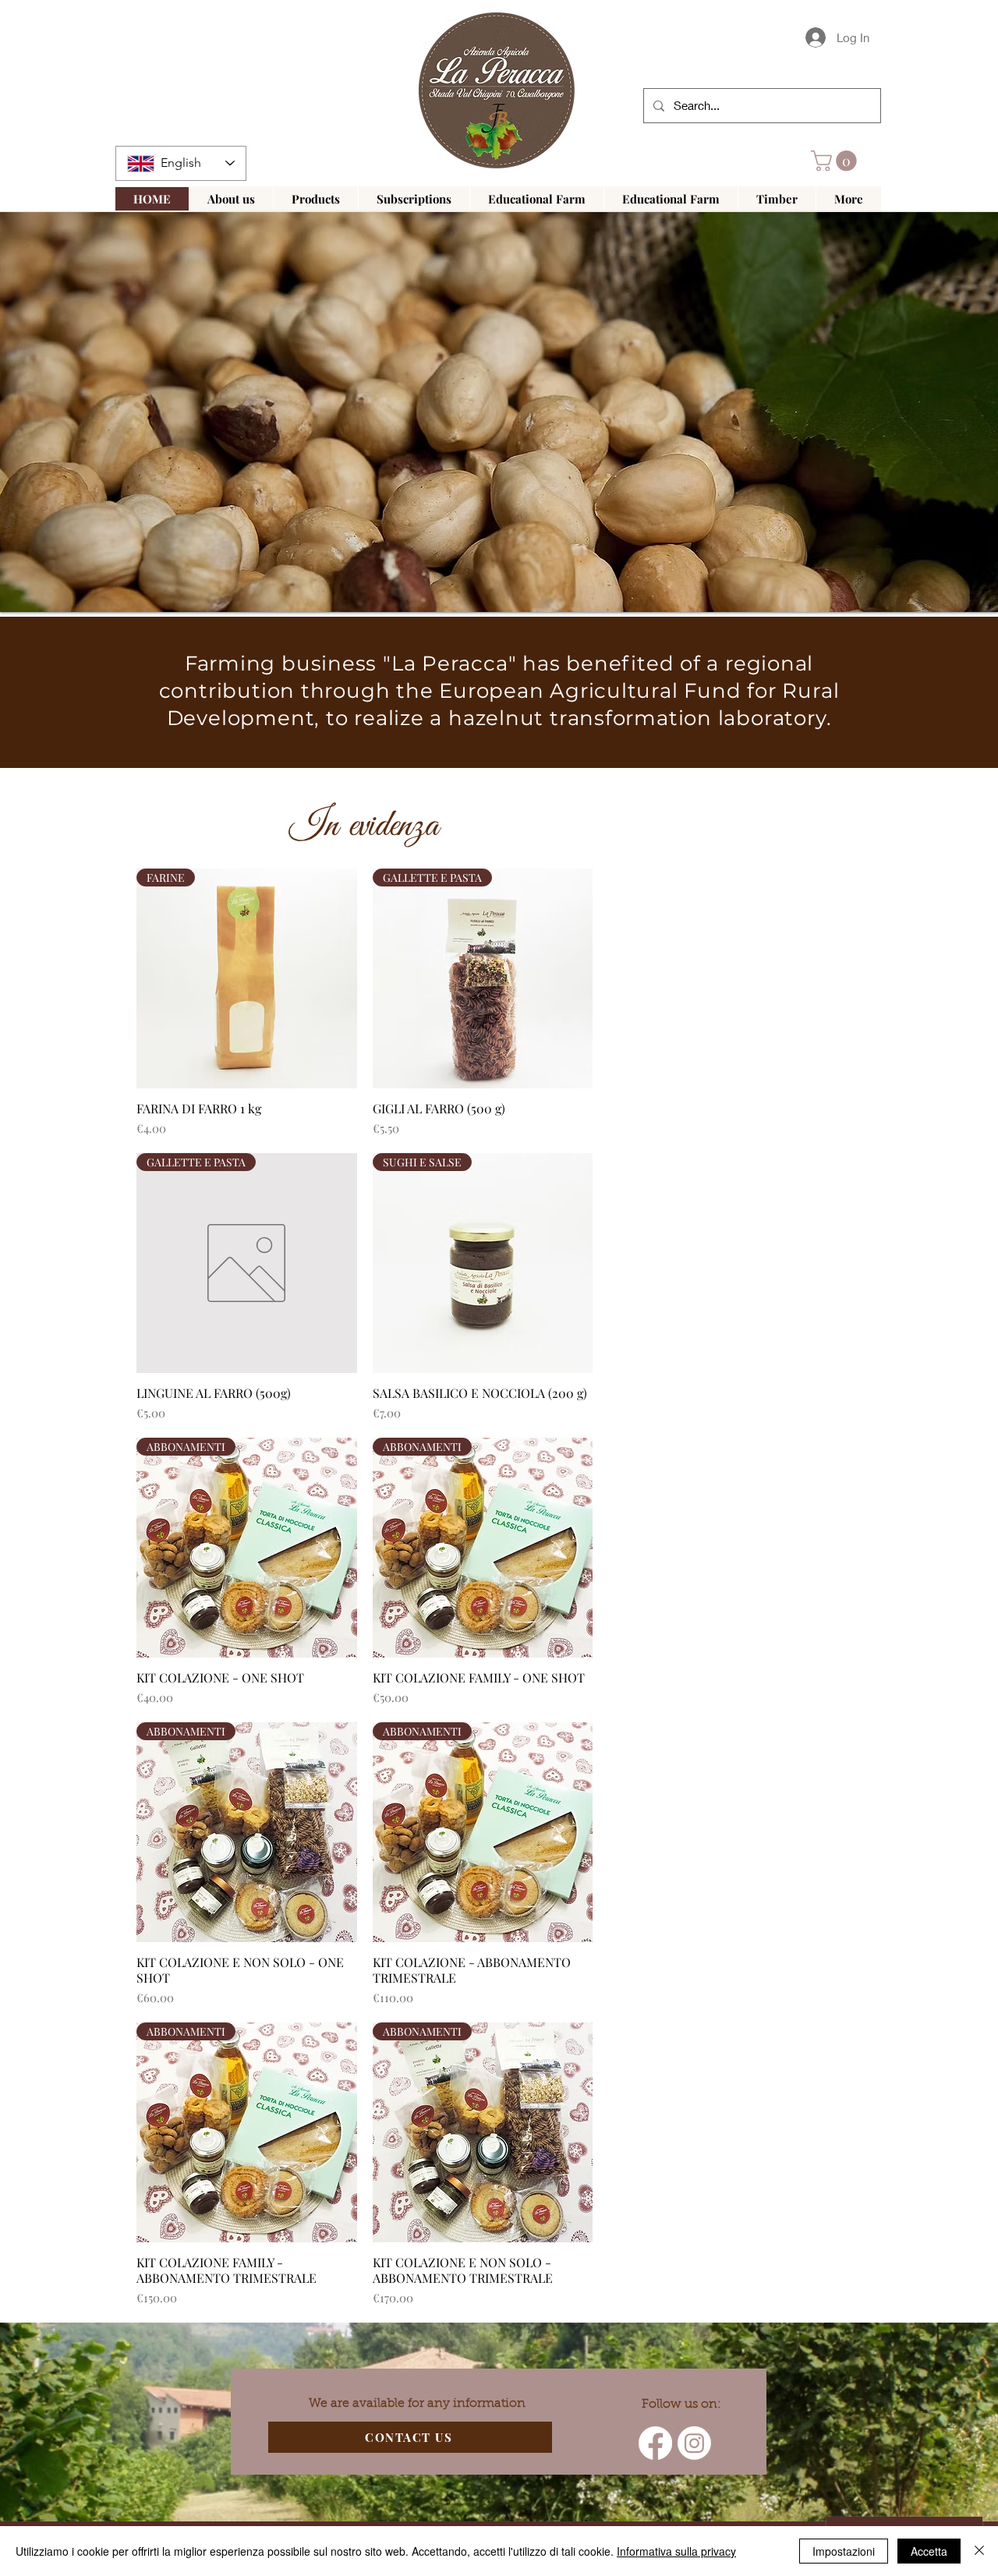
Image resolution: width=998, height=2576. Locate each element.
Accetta (929, 2551)
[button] (836, 161)
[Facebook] (655, 2443)
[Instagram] (694, 2443)
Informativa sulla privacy (676, 2551)
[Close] (979, 2551)
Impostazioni (844, 2551)
